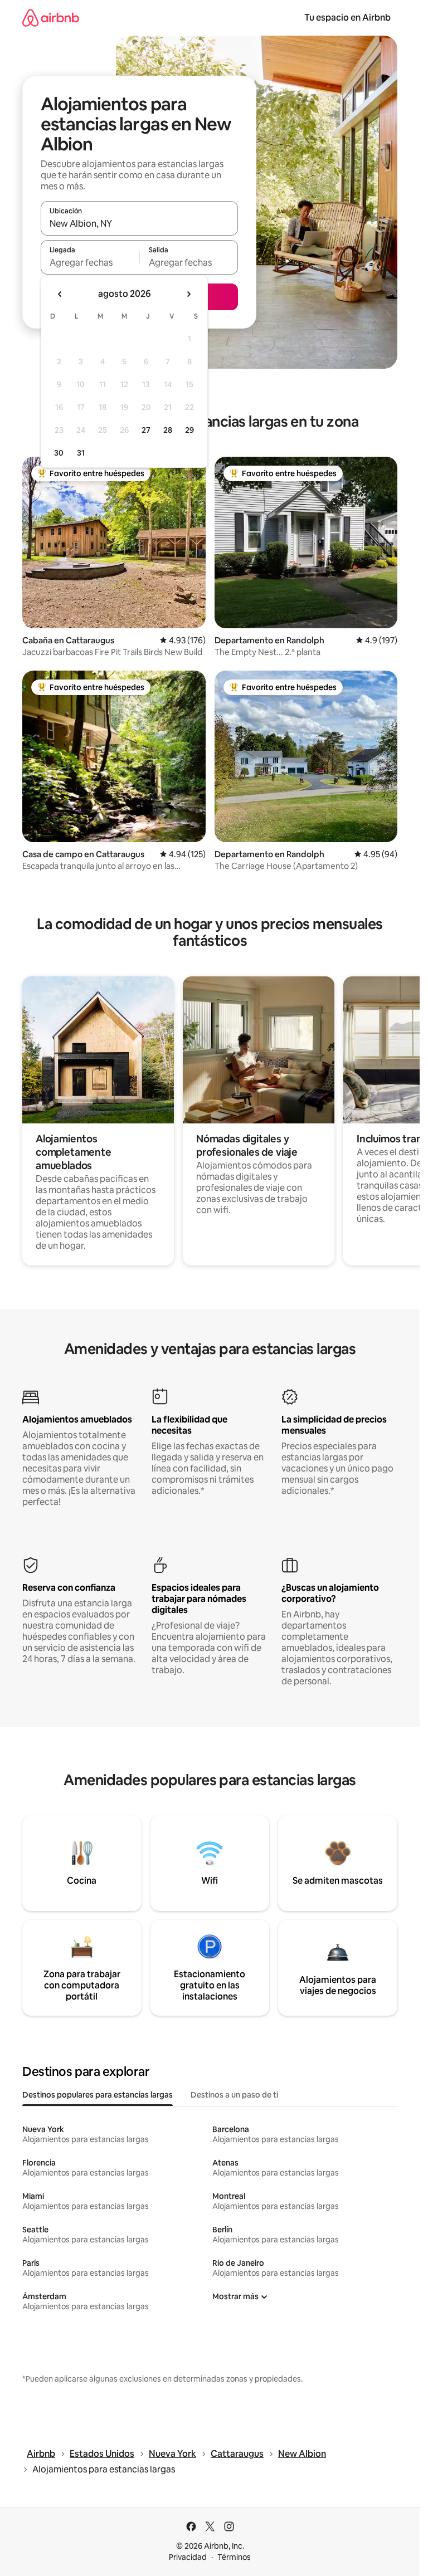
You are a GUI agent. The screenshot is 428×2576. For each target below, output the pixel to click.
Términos (234, 2557)
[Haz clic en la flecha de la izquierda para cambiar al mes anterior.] (60, 294)
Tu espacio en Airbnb (347, 18)
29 (189, 430)
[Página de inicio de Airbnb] (51, 18)
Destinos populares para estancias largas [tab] (98, 2095)
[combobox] (139, 223)
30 (59, 453)
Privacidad (188, 2557)
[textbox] (90, 262)
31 (81, 453)
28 (168, 430)
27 (146, 430)
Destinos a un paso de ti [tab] (234, 2095)
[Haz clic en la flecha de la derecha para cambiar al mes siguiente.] (188, 294)
